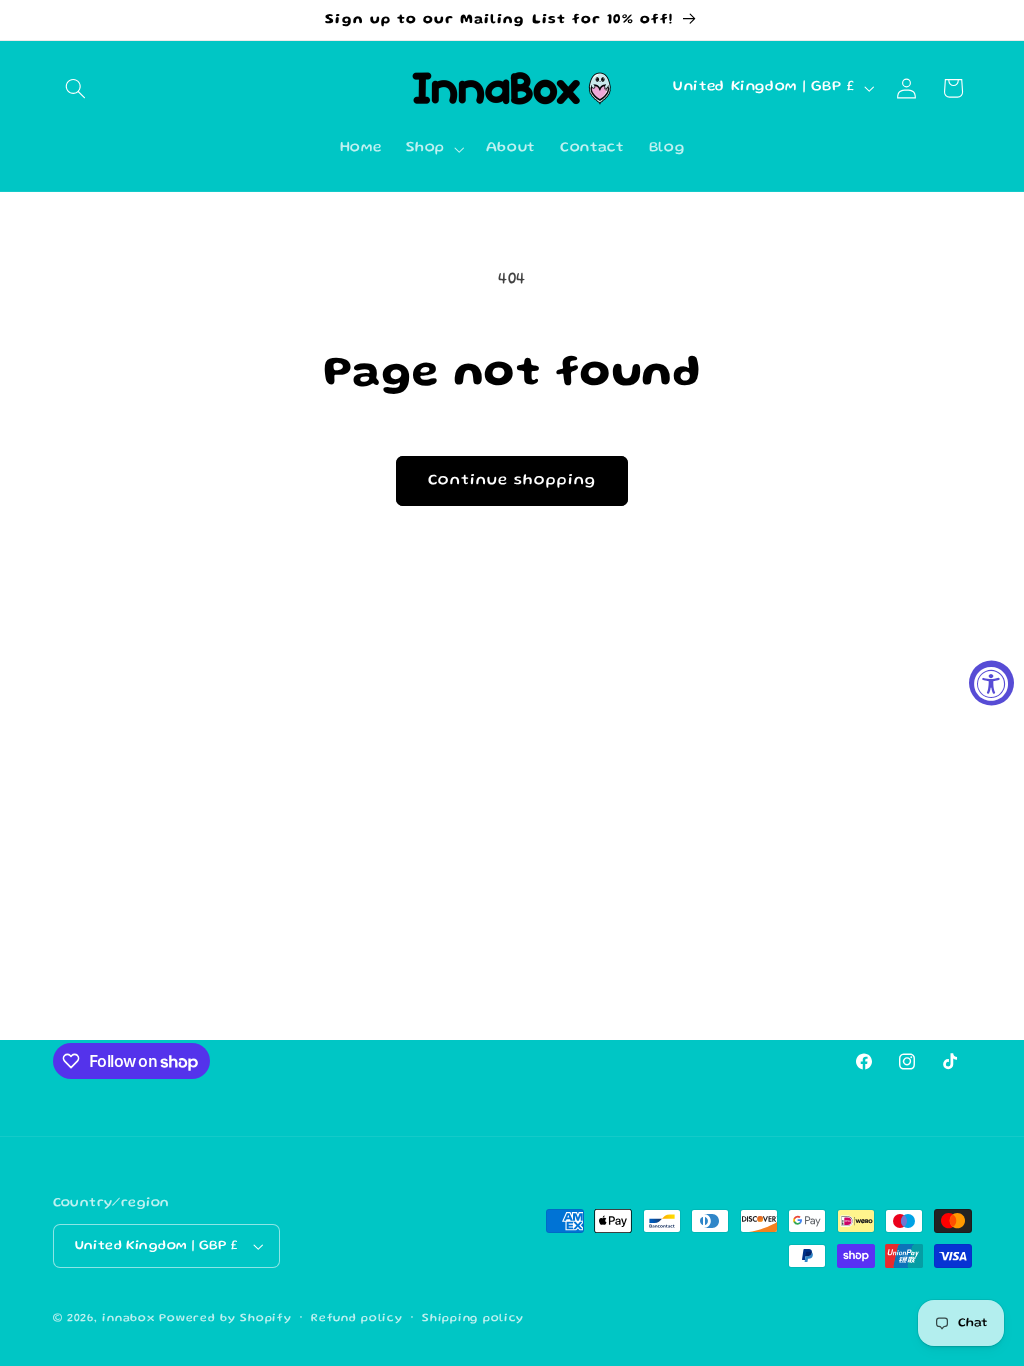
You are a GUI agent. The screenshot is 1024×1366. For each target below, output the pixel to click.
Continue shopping (512, 481)
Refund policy (357, 1319)
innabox (128, 1319)
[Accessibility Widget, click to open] (991, 683)
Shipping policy (473, 1319)
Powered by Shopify (225, 1319)
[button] (76, 88)
